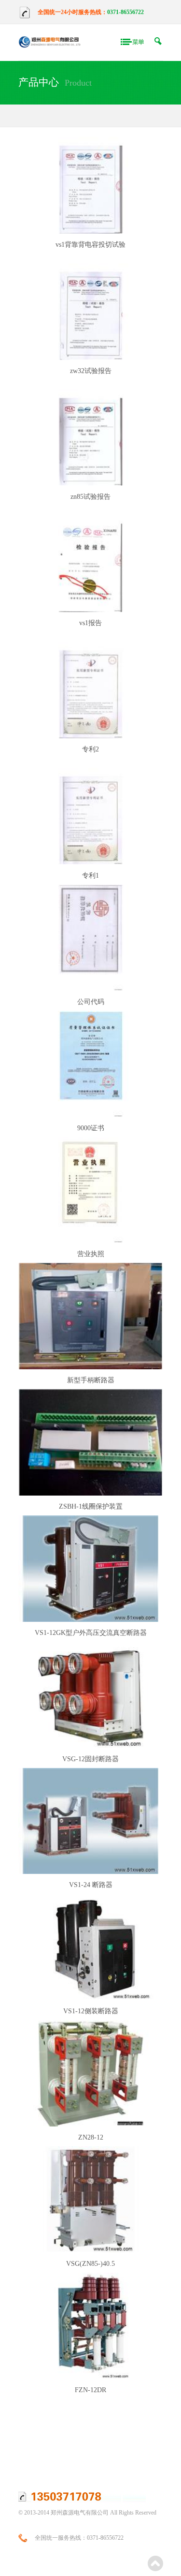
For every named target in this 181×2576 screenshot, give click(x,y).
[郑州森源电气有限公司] (49, 42)
